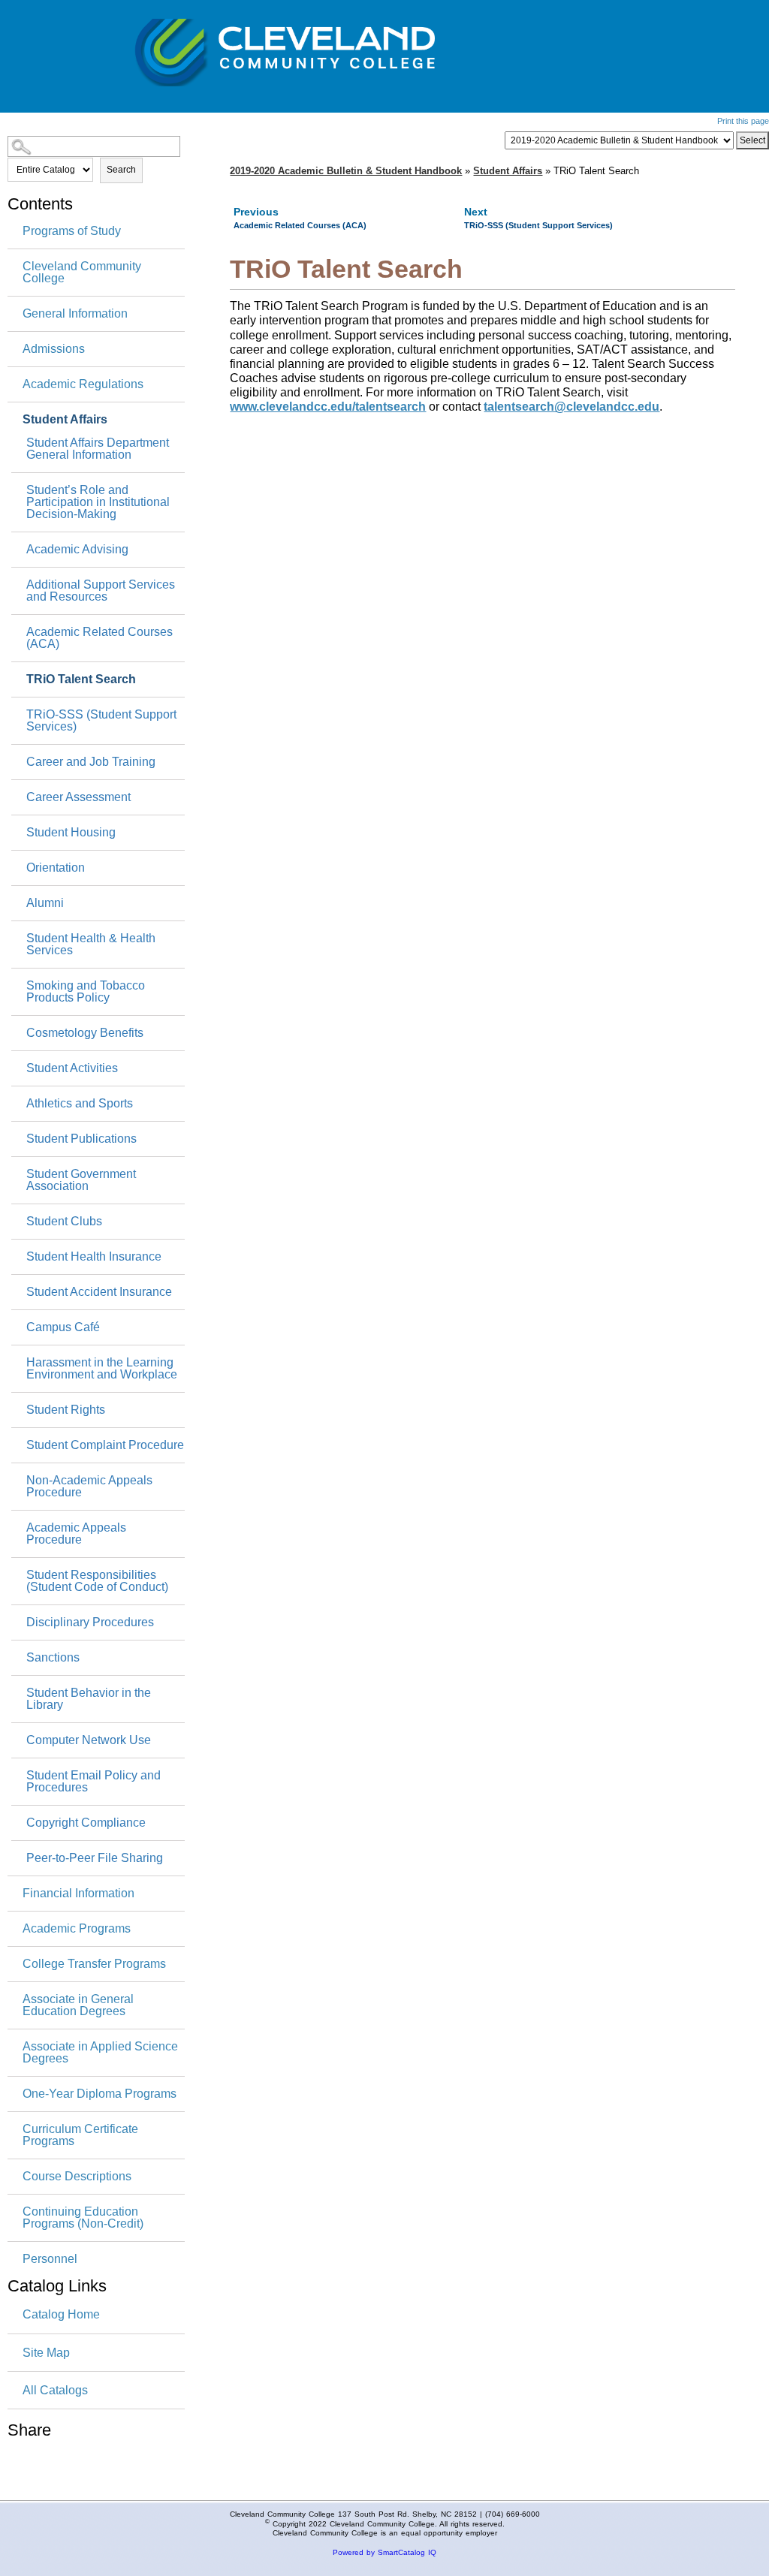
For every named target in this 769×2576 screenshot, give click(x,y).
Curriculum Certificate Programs (80, 2135)
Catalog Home (61, 2314)
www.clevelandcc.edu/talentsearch (328, 407)
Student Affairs (65, 420)
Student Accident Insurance (99, 1292)
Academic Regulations (83, 384)
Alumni (45, 903)
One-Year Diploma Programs (100, 2094)
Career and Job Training (91, 762)
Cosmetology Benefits (85, 1033)
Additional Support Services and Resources (101, 591)
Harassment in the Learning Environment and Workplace (102, 1369)
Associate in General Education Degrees (78, 2005)
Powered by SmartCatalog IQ (384, 2552)
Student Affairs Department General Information (98, 449)
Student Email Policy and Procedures (93, 1782)
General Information (75, 314)
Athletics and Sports (80, 1104)
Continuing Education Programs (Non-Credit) (83, 2218)
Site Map (46, 2353)
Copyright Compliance (86, 1823)
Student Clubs (64, 1222)
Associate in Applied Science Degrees (100, 2053)
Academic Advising (77, 550)
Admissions (54, 349)
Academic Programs (77, 1929)
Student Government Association (81, 1180)
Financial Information (78, 1894)
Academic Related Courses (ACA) (100, 638)
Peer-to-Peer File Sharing (95, 1858)
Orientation (56, 868)
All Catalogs (55, 2390)
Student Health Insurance (94, 1257)
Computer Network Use (89, 1740)
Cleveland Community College (82, 273)
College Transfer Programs (94, 1964)
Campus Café (63, 1327)
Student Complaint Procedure (105, 1445)
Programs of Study (72, 231)
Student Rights (66, 1410)
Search (121, 170)
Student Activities (72, 1068)
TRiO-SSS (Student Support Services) (101, 721)
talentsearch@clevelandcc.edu (571, 407)
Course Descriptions (77, 2177)
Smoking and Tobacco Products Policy (86, 992)
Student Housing (71, 833)
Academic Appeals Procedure (76, 1534)
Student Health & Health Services (91, 945)
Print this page (743, 121)
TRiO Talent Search (81, 679)
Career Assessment (78, 797)
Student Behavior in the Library (89, 1699)
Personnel (50, 2259)
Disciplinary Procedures (90, 1622)
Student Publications (81, 1139)
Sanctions (53, 1658)
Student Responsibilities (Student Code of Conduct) (97, 1581)
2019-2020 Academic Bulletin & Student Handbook (346, 171)
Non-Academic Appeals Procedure (89, 1487)
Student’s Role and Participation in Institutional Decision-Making (98, 502)
